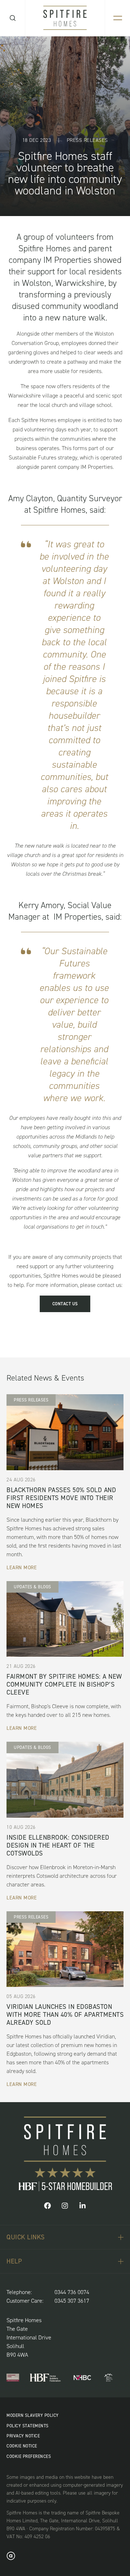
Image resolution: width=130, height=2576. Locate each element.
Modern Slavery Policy (33, 2415)
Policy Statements (28, 2426)
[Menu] (118, 18)
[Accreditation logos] (13, 2378)
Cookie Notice (22, 2446)
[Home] (65, 18)
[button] (47, 2207)
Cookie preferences (29, 2456)
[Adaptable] (11, 2558)
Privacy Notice (23, 2436)
